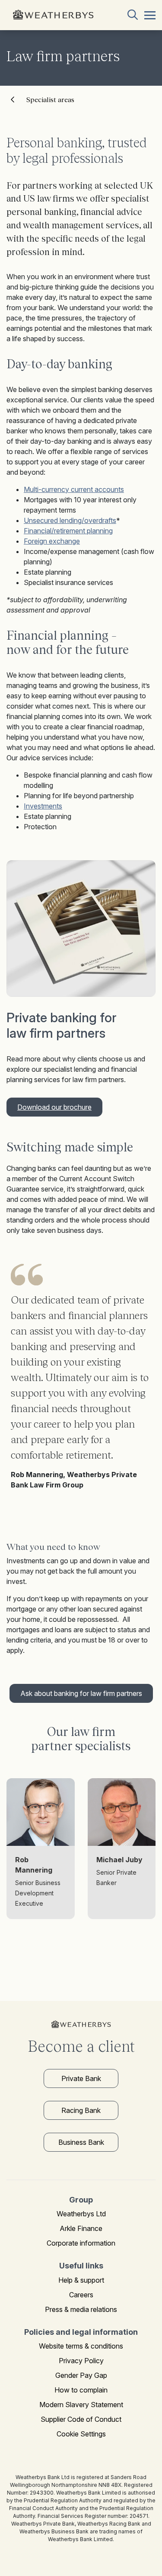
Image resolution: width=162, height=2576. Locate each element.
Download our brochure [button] (54, 1107)
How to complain (81, 2390)
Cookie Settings (81, 2434)
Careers (81, 2295)
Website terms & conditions (81, 2346)
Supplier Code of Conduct (81, 2419)
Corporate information (81, 2243)
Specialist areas (50, 100)
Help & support (81, 2280)
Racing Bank (81, 2110)
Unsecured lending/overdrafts (70, 520)
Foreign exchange (52, 541)
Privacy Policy (81, 2361)
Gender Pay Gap (81, 2375)
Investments (43, 806)
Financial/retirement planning (68, 531)
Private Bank (81, 2078)
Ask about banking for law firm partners (81, 1693)
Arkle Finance (81, 2228)
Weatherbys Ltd (81, 2214)
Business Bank (81, 2142)
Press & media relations (81, 2309)
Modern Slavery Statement (81, 2405)
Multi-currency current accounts (74, 489)
